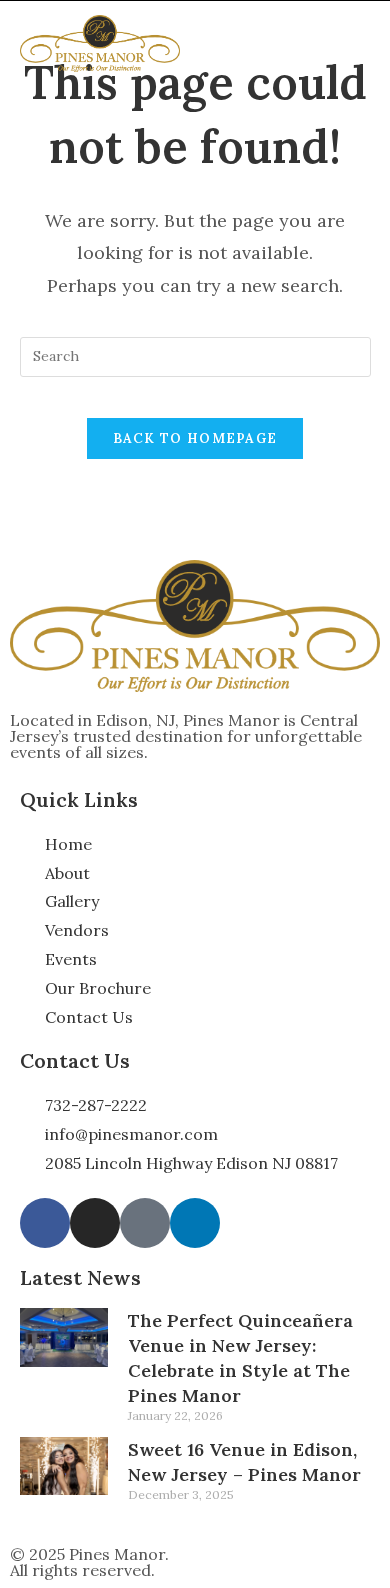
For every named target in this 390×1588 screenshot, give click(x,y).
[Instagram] (95, 1223)
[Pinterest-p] (145, 1223)
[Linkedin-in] (195, 1223)
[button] (360, 44)
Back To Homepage (195, 438)
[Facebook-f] (45, 1223)
